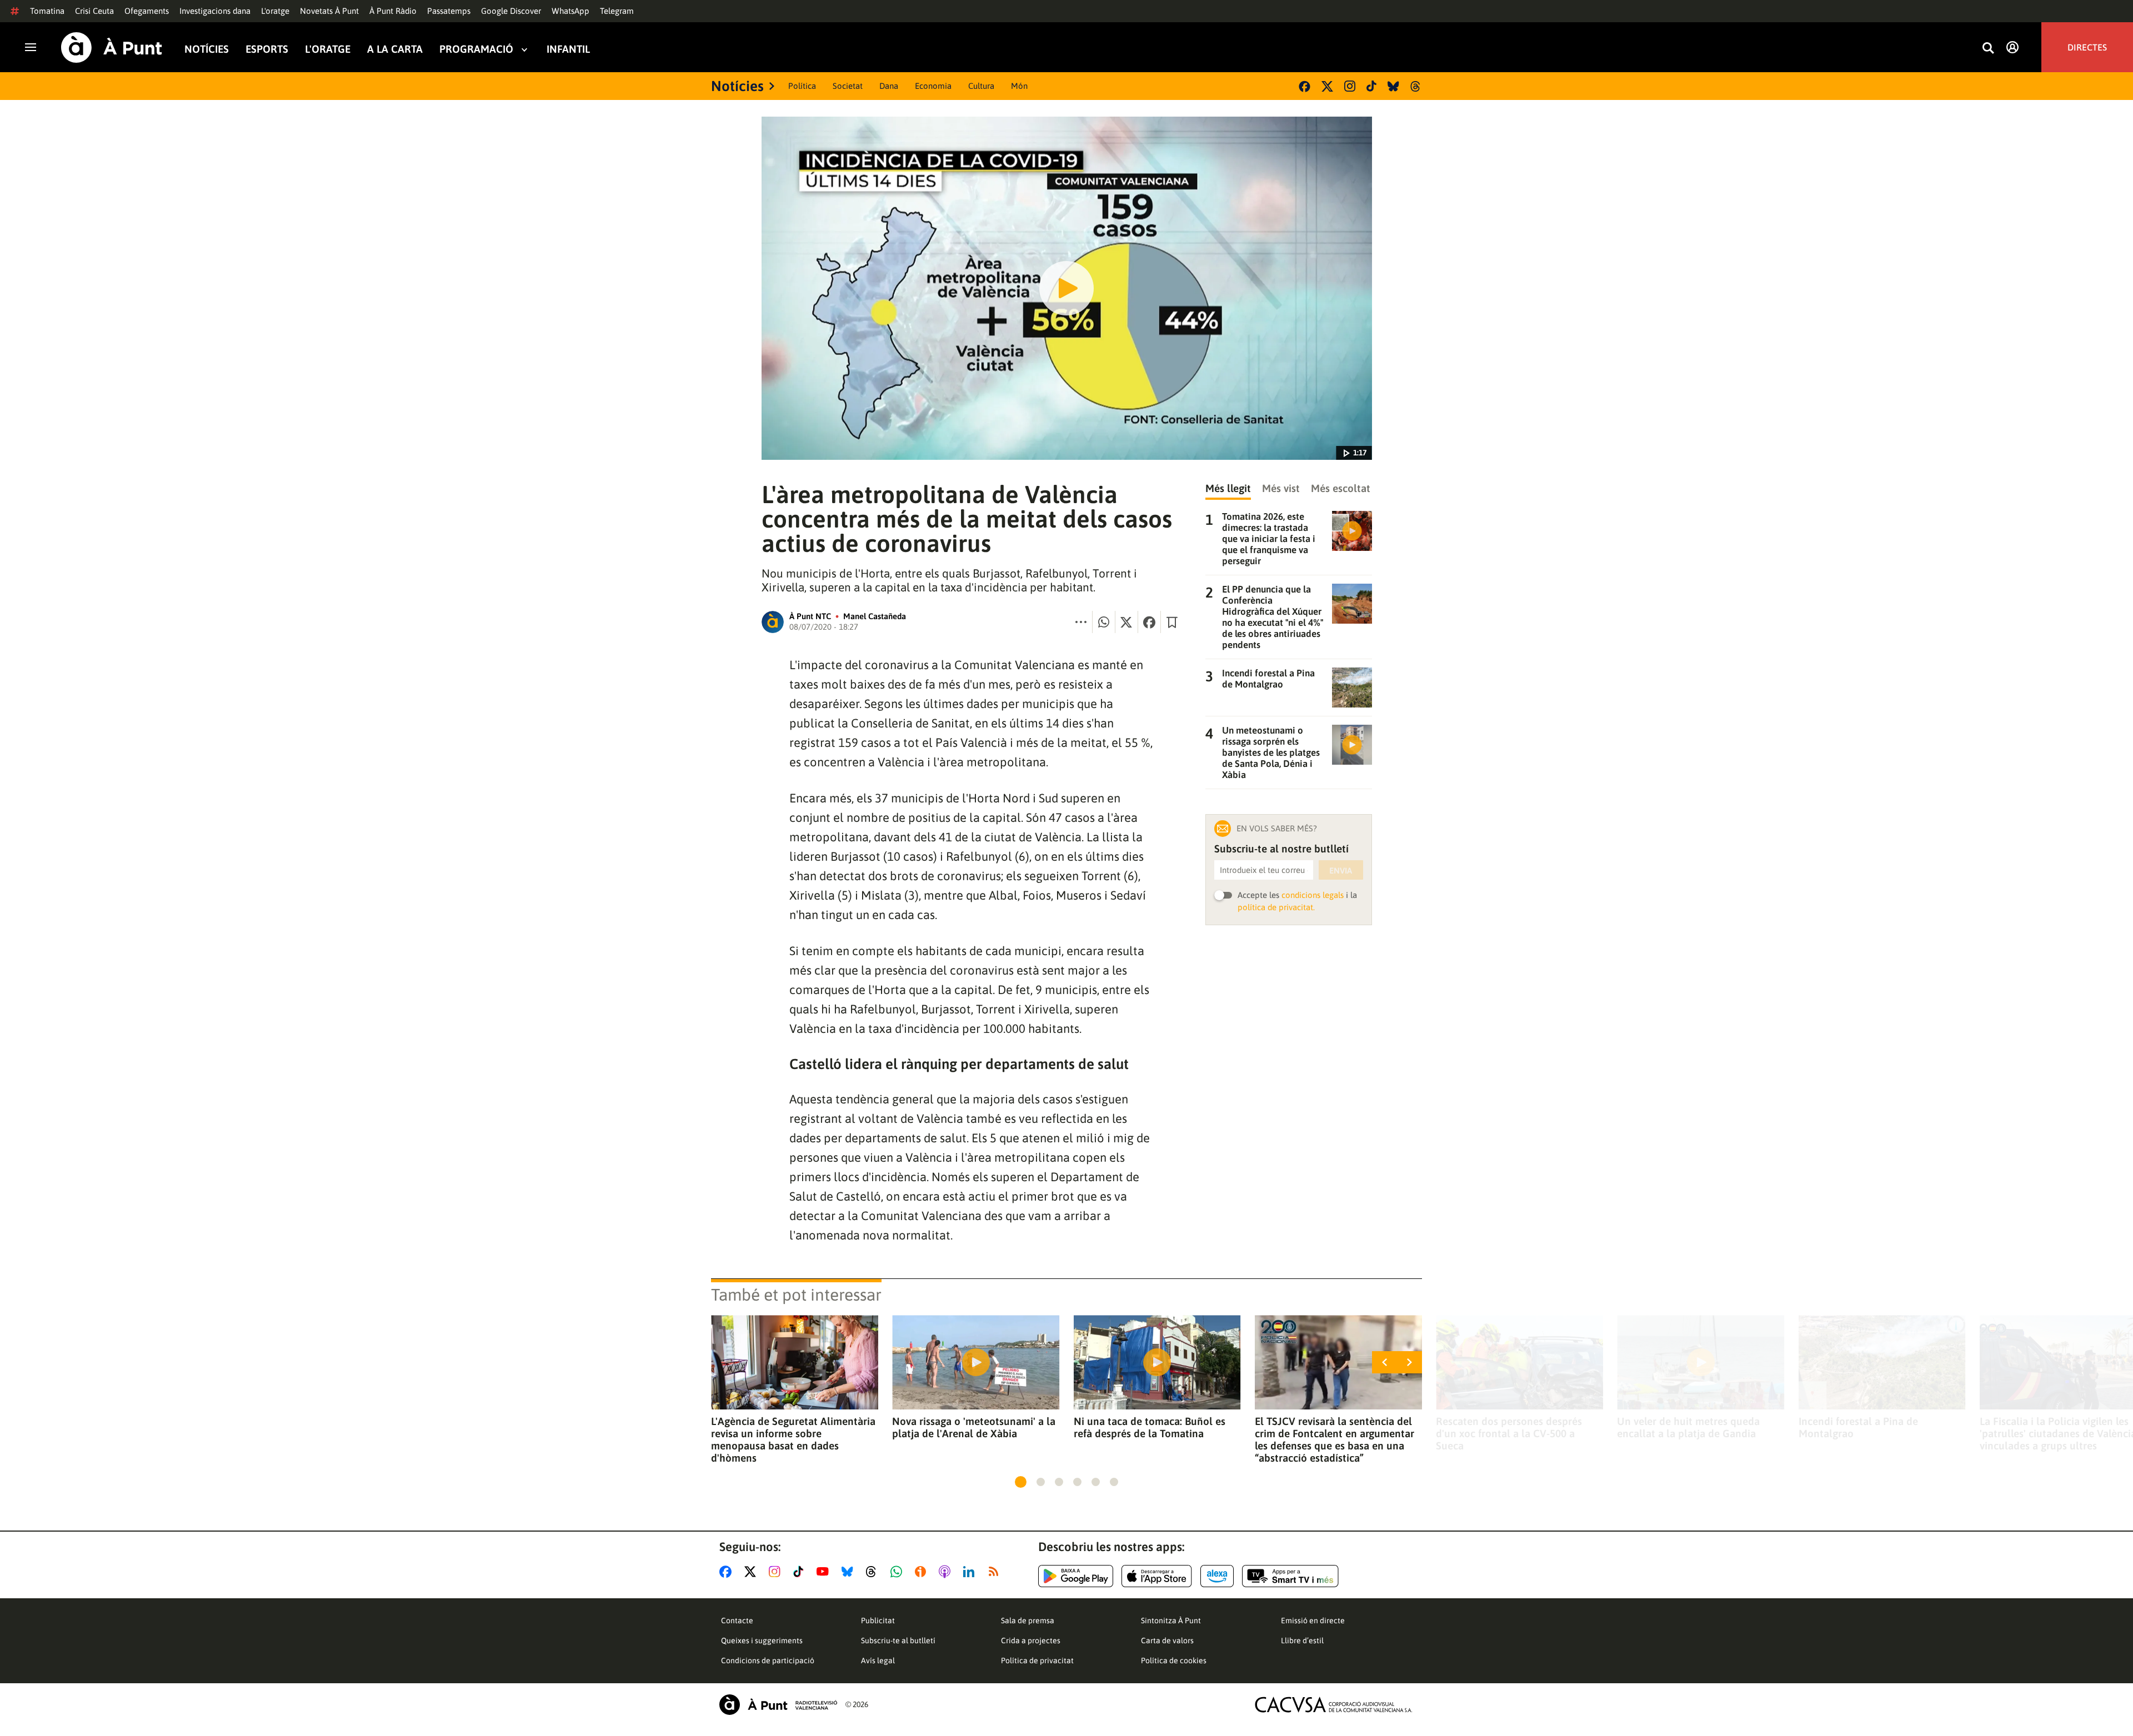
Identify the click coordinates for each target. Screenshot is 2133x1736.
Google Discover (511, 11)
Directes (2087, 47)
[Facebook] (1305, 86)
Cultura (981, 86)
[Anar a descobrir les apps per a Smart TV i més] (1290, 1576)
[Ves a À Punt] (112, 47)
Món (1019, 86)
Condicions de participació (768, 1660)
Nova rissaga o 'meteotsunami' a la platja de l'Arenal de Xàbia (974, 1427)
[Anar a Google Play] (1076, 1576)
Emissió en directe (1313, 1620)
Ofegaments (147, 11)
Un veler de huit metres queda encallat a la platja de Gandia (1688, 1427)
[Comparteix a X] (1126, 622)
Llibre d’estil (1302, 1640)
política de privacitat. (1276, 907)
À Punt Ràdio (393, 11)
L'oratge (275, 11)
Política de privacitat (1037, 1660)
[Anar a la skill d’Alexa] (1217, 1576)
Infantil (568, 49)
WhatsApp (570, 11)
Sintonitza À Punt (1171, 1620)
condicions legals (1313, 895)
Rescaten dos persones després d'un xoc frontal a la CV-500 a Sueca (1509, 1433)
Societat (848, 86)
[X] (1327, 86)
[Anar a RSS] (996, 1572)
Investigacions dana (215, 11)
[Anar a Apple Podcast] (947, 1572)
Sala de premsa (1028, 1620)
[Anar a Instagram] (777, 1572)
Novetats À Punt (329, 11)
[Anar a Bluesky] (850, 1572)
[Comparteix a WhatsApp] (1104, 622)
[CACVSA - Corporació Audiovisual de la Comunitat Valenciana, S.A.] (1334, 1705)
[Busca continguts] (1988, 49)
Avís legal (878, 1660)
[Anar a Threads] (874, 1572)
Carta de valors (1167, 1640)
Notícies (207, 49)
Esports (267, 49)
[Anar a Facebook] (728, 1572)
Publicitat (878, 1620)
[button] (1021, 1482)
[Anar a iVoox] (923, 1572)
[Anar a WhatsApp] (898, 1572)
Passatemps (449, 11)
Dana (889, 86)
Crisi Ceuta (94, 11)
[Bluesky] (1393, 86)
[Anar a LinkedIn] (971, 1572)
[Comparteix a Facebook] (1149, 622)
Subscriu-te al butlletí (898, 1640)
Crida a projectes (1031, 1640)
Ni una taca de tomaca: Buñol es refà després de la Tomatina (1150, 1427)
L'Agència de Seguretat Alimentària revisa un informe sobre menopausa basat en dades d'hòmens (793, 1439)
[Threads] (1416, 86)
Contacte (737, 1620)
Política (802, 86)
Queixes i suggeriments (762, 1640)
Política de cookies (1174, 1660)
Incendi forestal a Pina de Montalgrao (1858, 1427)
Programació (476, 49)
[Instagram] (1350, 86)
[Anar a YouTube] (825, 1572)
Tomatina (47, 11)
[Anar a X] (752, 1572)
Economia (933, 86)
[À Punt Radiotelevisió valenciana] (778, 1705)
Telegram (617, 11)
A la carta (395, 49)
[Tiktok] (1371, 86)
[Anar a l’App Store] (1157, 1576)
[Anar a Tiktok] (801, 1572)
